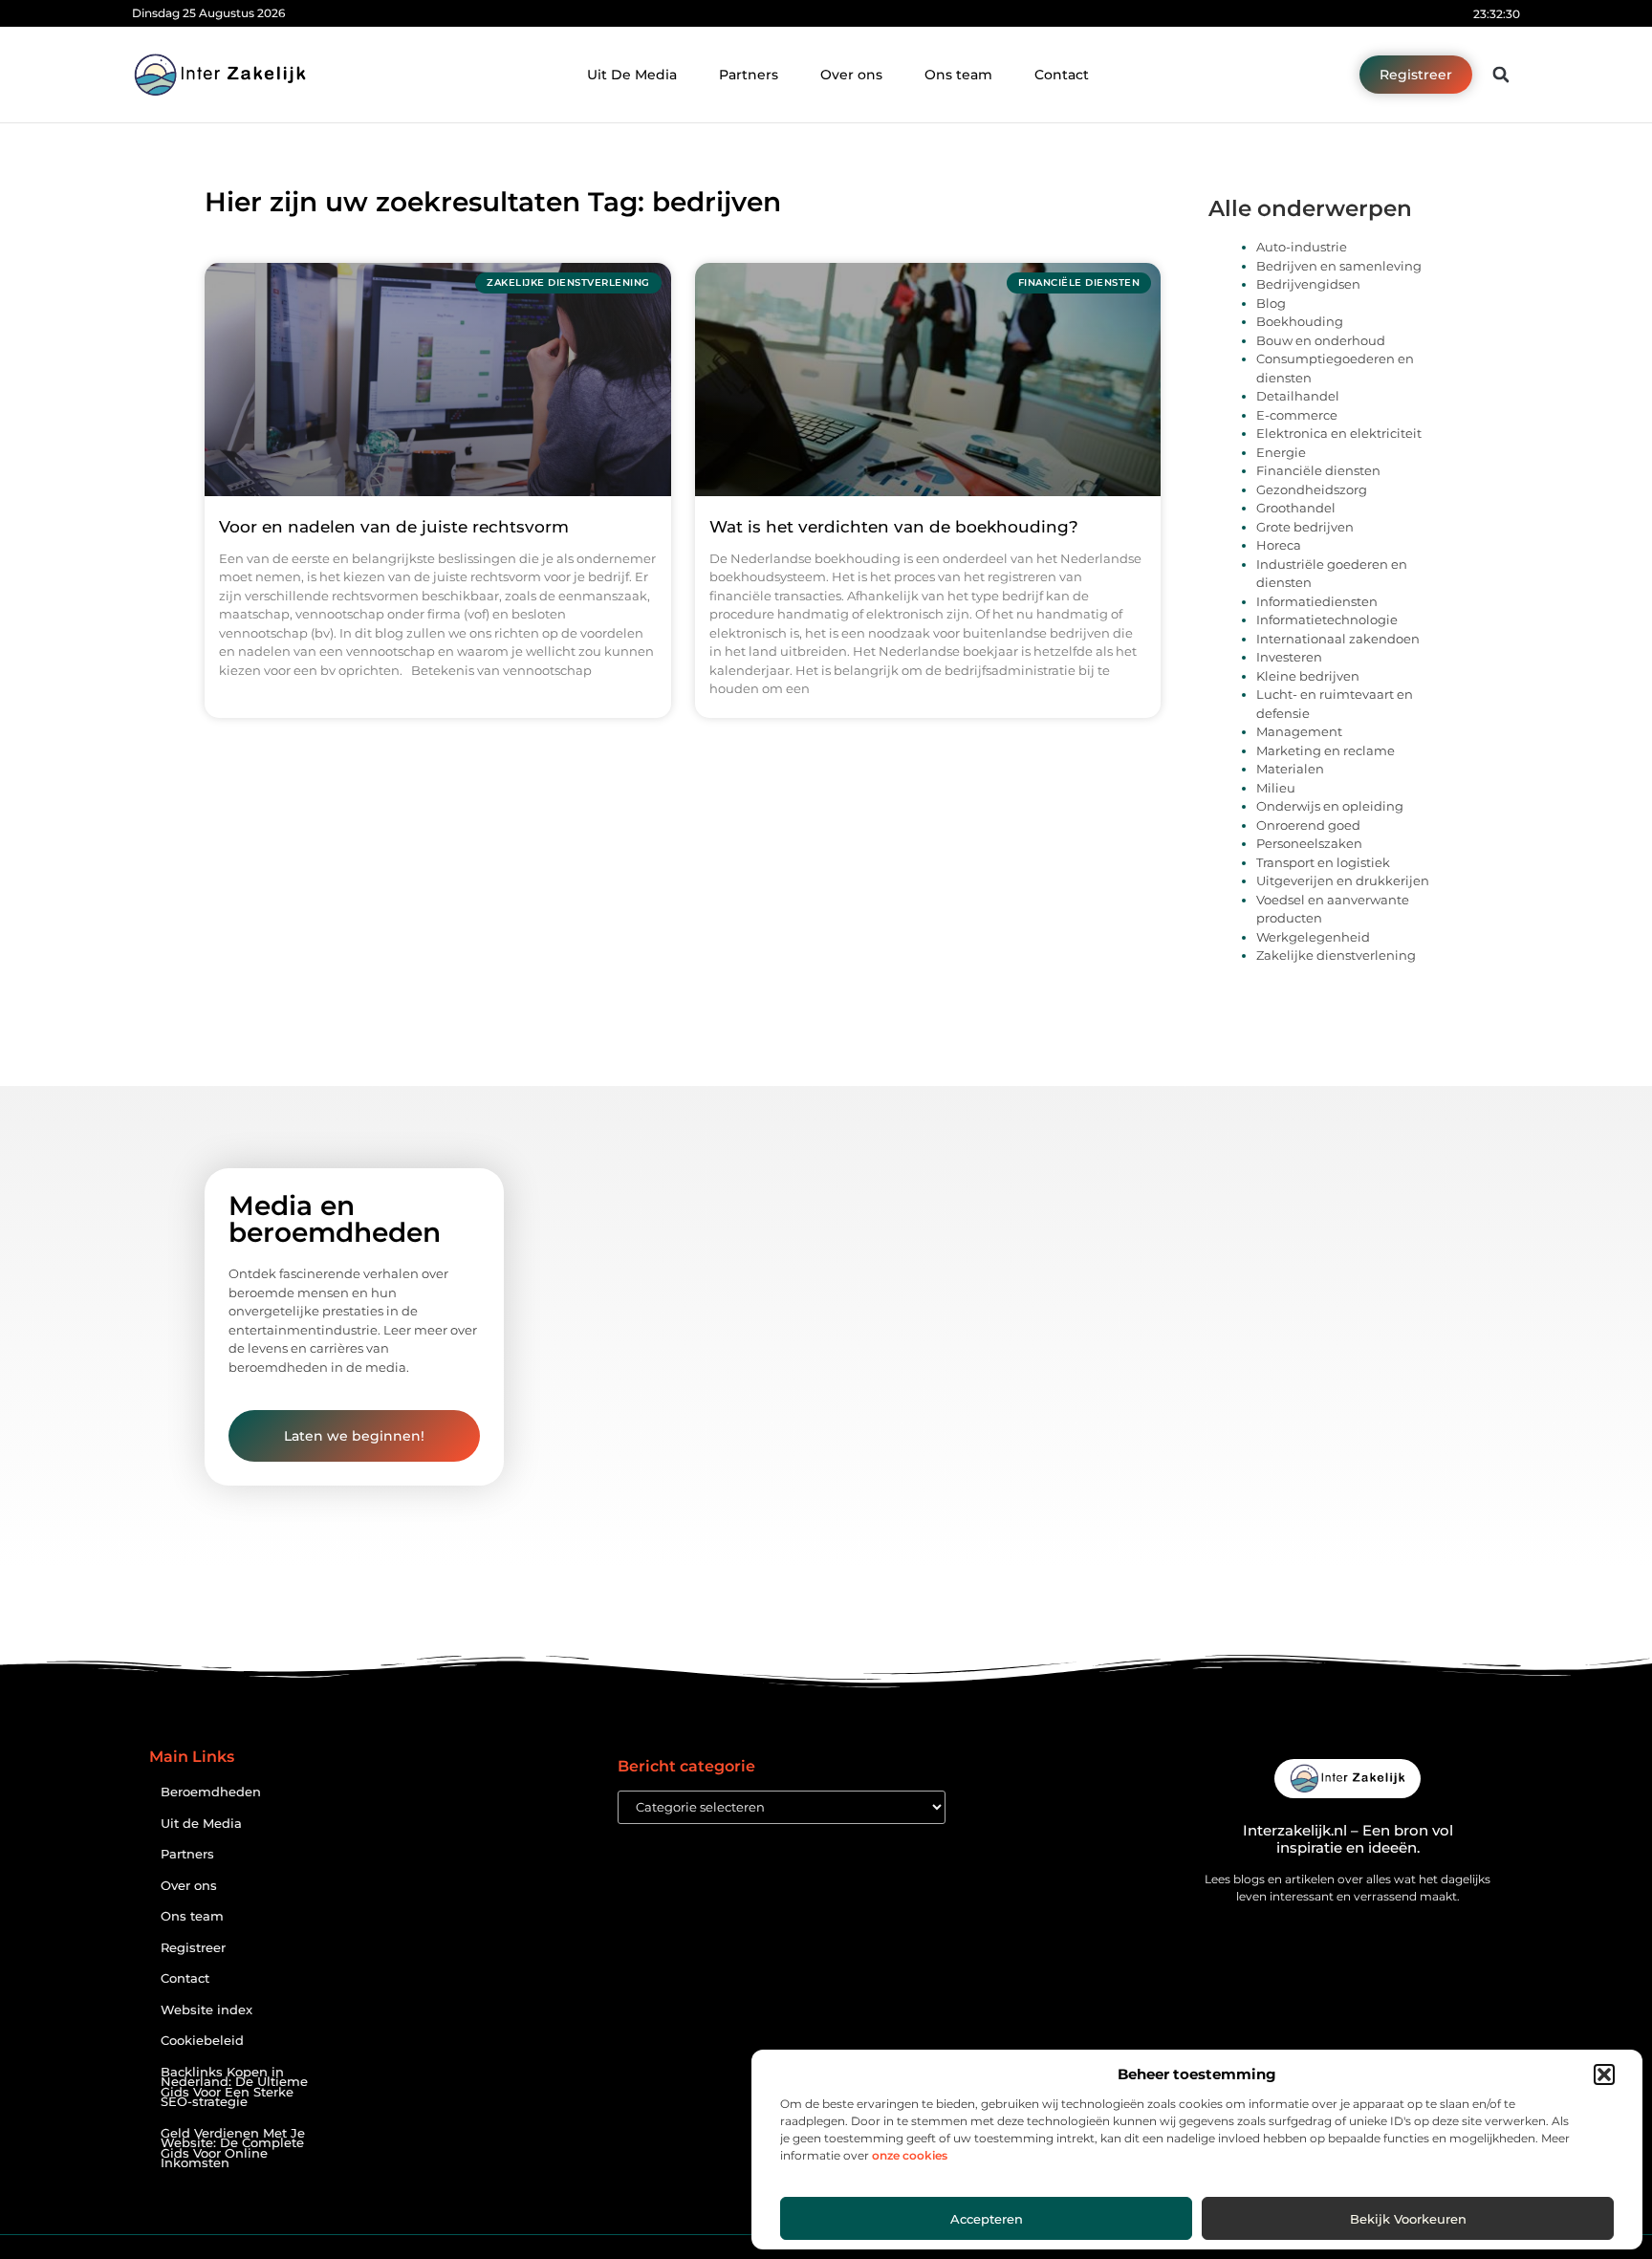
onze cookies (910, 2155)
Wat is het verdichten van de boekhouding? (894, 527)
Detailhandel (1298, 396)
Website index (206, 2010)
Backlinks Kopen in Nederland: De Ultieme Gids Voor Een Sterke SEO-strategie (234, 2087)
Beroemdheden (211, 1792)
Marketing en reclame (1326, 750)
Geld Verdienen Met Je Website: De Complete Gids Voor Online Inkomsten (233, 2149)
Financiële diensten (1318, 470)
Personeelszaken (1309, 843)
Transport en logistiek (1323, 862)
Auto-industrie (1302, 247)
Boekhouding (1300, 321)
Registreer (193, 1948)
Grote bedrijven (1305, 527)
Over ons (851, 75)
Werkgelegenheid (1313, 937)
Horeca (1279, 545)
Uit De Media (632, 75)
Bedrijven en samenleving (1339, 266)
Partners (749, 75)
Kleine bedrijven (1308, 676)
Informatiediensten (1317, 601)
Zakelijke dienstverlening (1336, 955)
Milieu (1276, 788)
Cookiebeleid (202, 2041)
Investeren (1289, 657)
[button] (1604, 2074)
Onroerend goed (1308, 825)
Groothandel (1296, 508)
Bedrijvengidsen (1308, 284)
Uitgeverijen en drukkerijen (1343, 880)
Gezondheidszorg (1312, 489)
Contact (1062, 75)
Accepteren (987, 2219)
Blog (1271, 303)
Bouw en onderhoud (1321, 340)
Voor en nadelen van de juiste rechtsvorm (394, 527)
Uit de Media (201, 1824)
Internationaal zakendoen (1338, 639)
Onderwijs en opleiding (1330, 806)
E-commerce (1297, 415)
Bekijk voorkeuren (1408, 2219)
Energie (1281, 452)
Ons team (958, 75)
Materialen (1290, 769)
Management (1299, 731)
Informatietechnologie (1327, 619)
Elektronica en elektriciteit (1339, 433)
